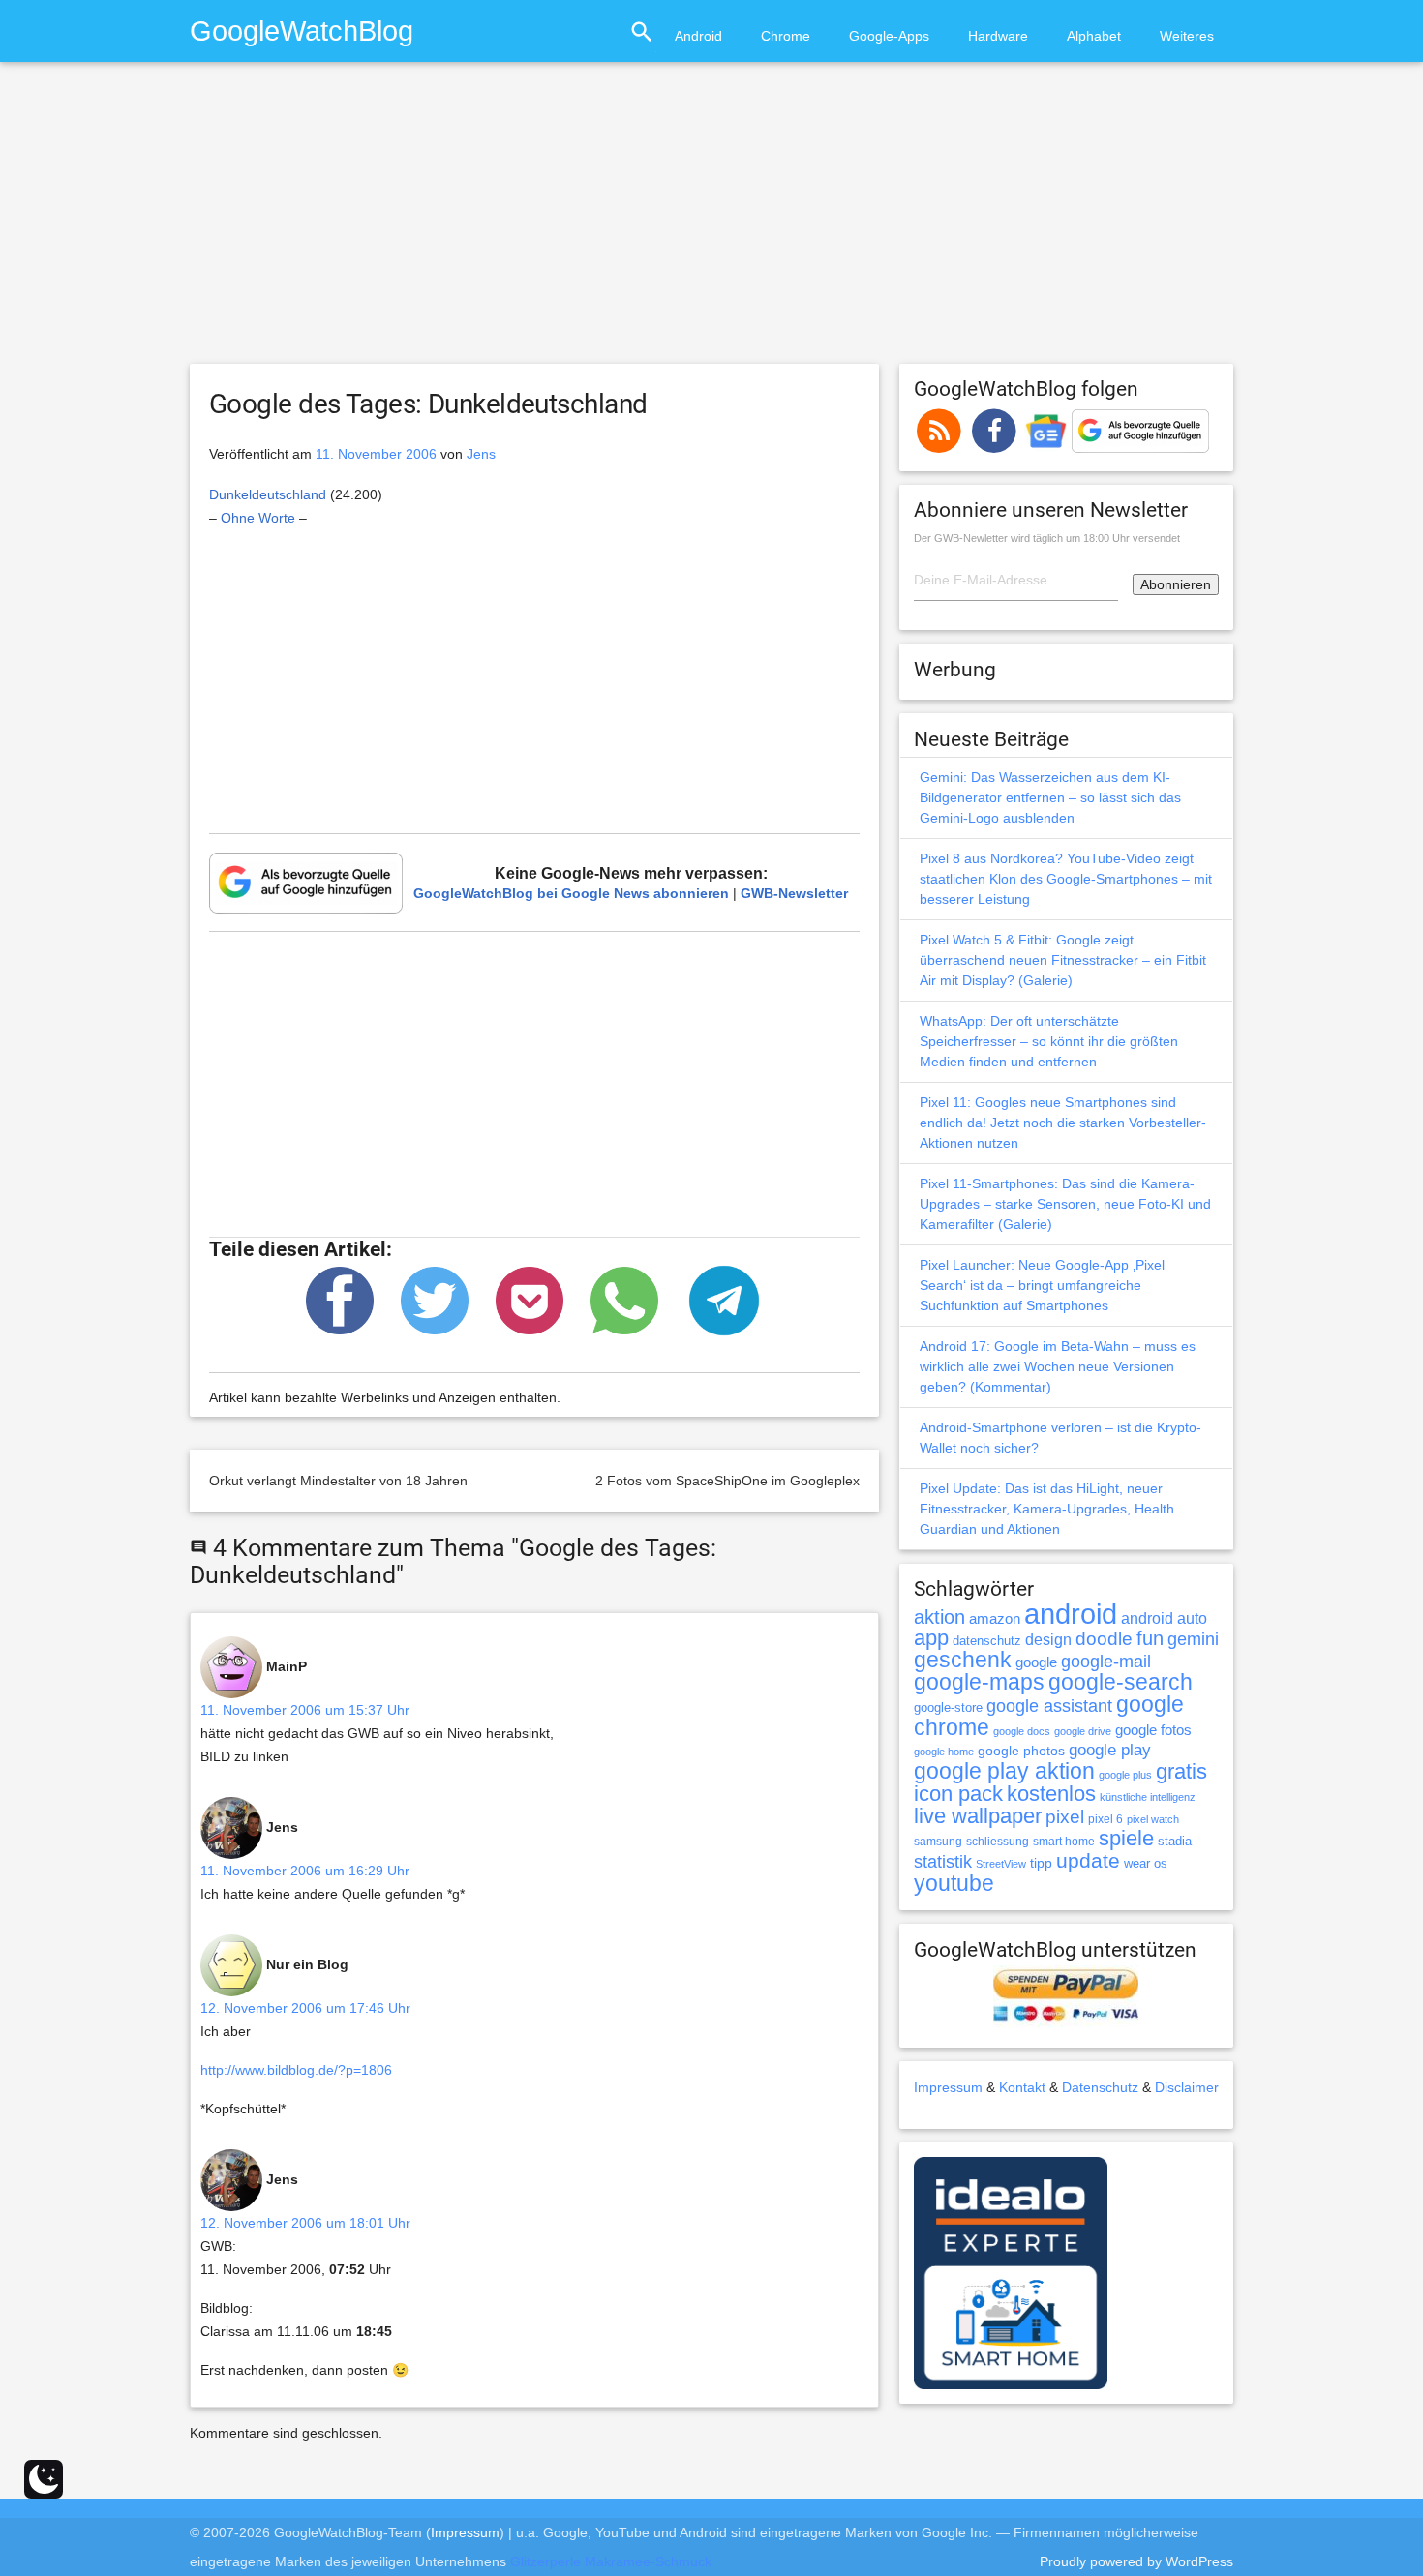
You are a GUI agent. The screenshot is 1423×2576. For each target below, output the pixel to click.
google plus (1125, 1775)
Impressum (948, 2087)
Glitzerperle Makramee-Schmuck (611, 2561)
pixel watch (1153, 1819)
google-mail (1106, 1662)
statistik (943, 1862)
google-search (1120, 1682)
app (931, 1638)
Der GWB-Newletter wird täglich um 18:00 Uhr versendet (1047, 538)
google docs (1022, 1731)
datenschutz (987, 1641)
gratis (1181, 1771)
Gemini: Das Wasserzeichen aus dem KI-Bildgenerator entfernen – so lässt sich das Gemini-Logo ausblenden (1050, 797)
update (1088, 1860)
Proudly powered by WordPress (1136, 2561)
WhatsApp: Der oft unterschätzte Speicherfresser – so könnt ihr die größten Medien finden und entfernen (1049, 1041)
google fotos (1153, 1730)
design (1048, 1639)
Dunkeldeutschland (268, 494)
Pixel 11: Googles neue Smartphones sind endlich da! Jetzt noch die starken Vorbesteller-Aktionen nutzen (1063, 1123)
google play (1110, 1750)
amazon (995, 1619)
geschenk (963, 1660)
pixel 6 (1105, 1819)
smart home (1064, 1842)
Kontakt (1022, 2087)
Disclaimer (1187, 2087)
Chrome (786, 36)
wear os (1146, 1863)
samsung (938, 1842)
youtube (954, 1883)
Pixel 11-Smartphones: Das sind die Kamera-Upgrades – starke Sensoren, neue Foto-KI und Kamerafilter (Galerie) (1065, 1204)
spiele (1126, 1838)
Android (698, 36)
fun (1150, 1638)
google (1036, 1662)
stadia (1175, 1841)
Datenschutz (1100, 2087)
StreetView (1001, 1864)
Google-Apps (889, 36)
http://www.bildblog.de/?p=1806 (296, 2070)
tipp (1041, 1863)
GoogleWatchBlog (302, 30)
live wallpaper (978, 1816)
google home (944, 1752)
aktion (939, 1617)
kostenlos (1051, 1794)
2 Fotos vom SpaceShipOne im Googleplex (727, 1481)
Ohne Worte (258, 518)
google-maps (979, 1682)
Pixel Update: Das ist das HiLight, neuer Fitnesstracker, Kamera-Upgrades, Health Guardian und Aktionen (1047, 1509)
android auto (1164, 1618)
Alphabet (1094, 36)
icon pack (958, 1794)
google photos (1021, 1751)
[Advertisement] (711, 222)
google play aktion (1004, 1771)
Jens (481, 454)
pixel (1065, 1816)
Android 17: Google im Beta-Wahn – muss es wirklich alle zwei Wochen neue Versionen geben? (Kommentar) (1058, 1366)
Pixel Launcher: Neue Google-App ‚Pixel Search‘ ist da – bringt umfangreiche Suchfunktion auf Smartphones (1042, 1285)
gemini (1193, 1639)
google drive (1083, 1731)
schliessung (998, 1842)
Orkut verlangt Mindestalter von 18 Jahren (338, 1481)
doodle (1104, 1638)
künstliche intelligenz (1148, 1797)
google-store (948, 1707)
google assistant (1049, 1706)
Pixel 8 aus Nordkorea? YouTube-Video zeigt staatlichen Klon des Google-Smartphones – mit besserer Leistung (1066, 879)
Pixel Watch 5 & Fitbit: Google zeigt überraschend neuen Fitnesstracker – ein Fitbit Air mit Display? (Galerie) (1063, 960)
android (1071, 1614)
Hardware (998, 36)
